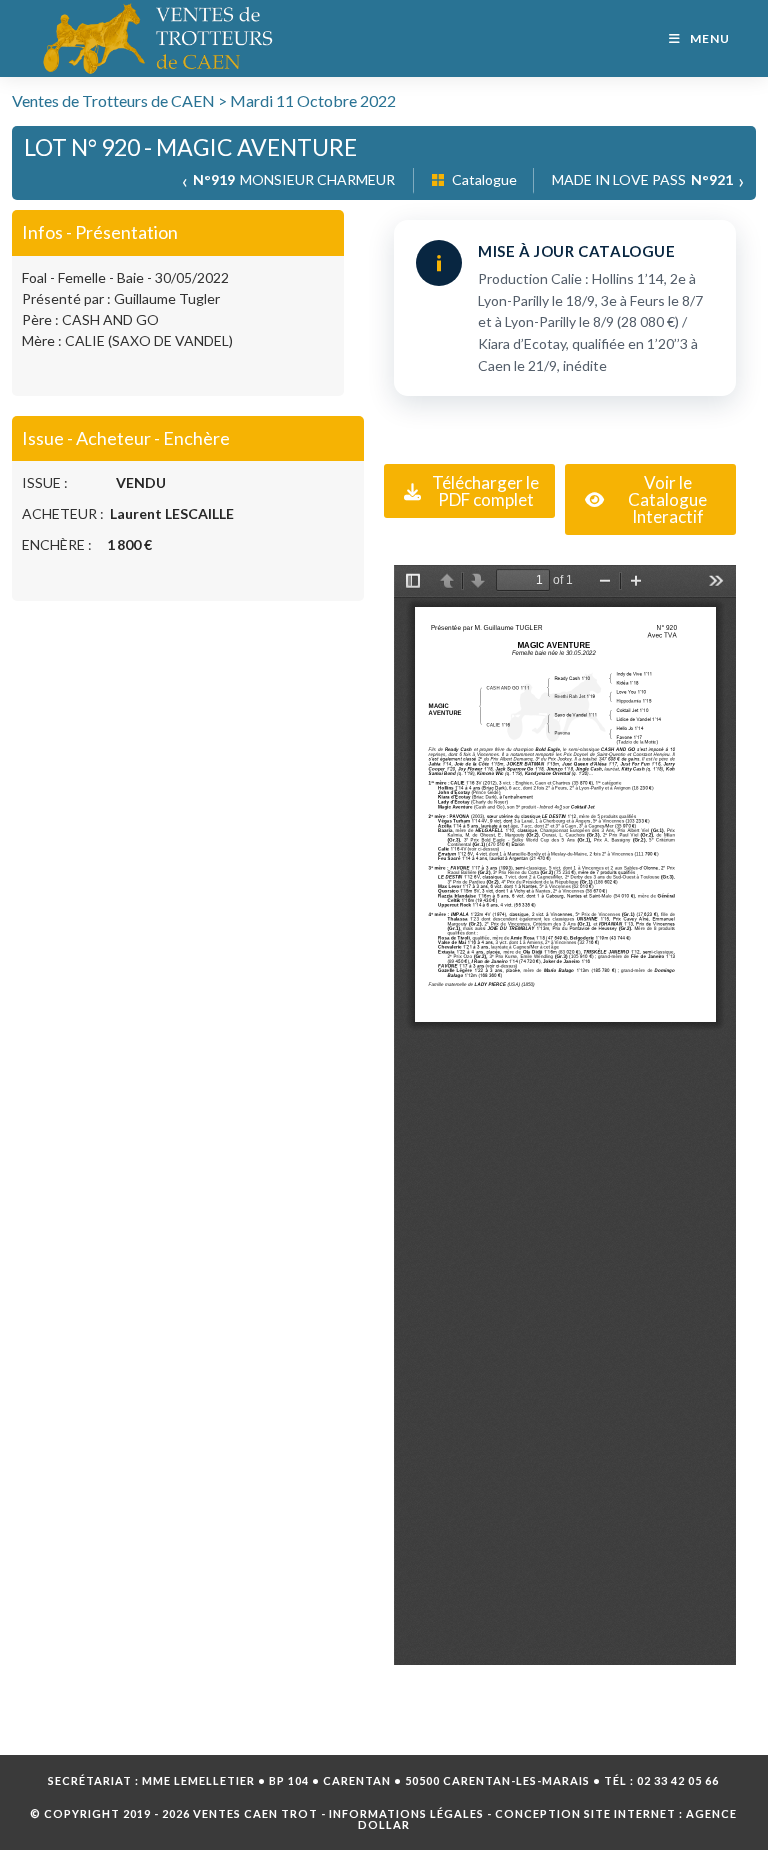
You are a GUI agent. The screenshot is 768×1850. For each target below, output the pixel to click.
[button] (469, 491)
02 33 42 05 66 (678, 1780)
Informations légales (406, 1813)
